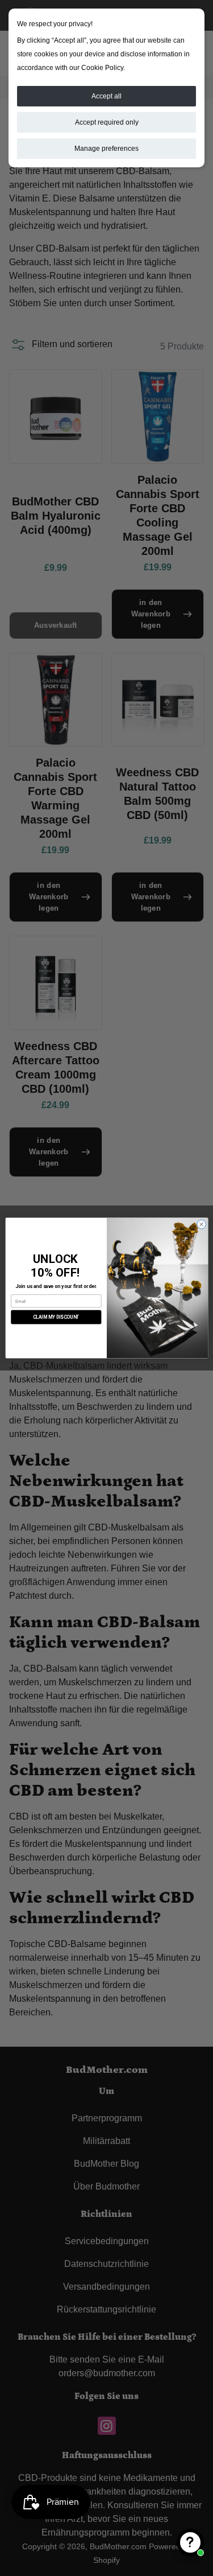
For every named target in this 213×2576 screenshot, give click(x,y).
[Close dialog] (201, 1224)
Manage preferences (106, 149)
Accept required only (107, 122)
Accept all (106, 96)
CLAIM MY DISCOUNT (56, 1317)
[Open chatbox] (190, 2542)
